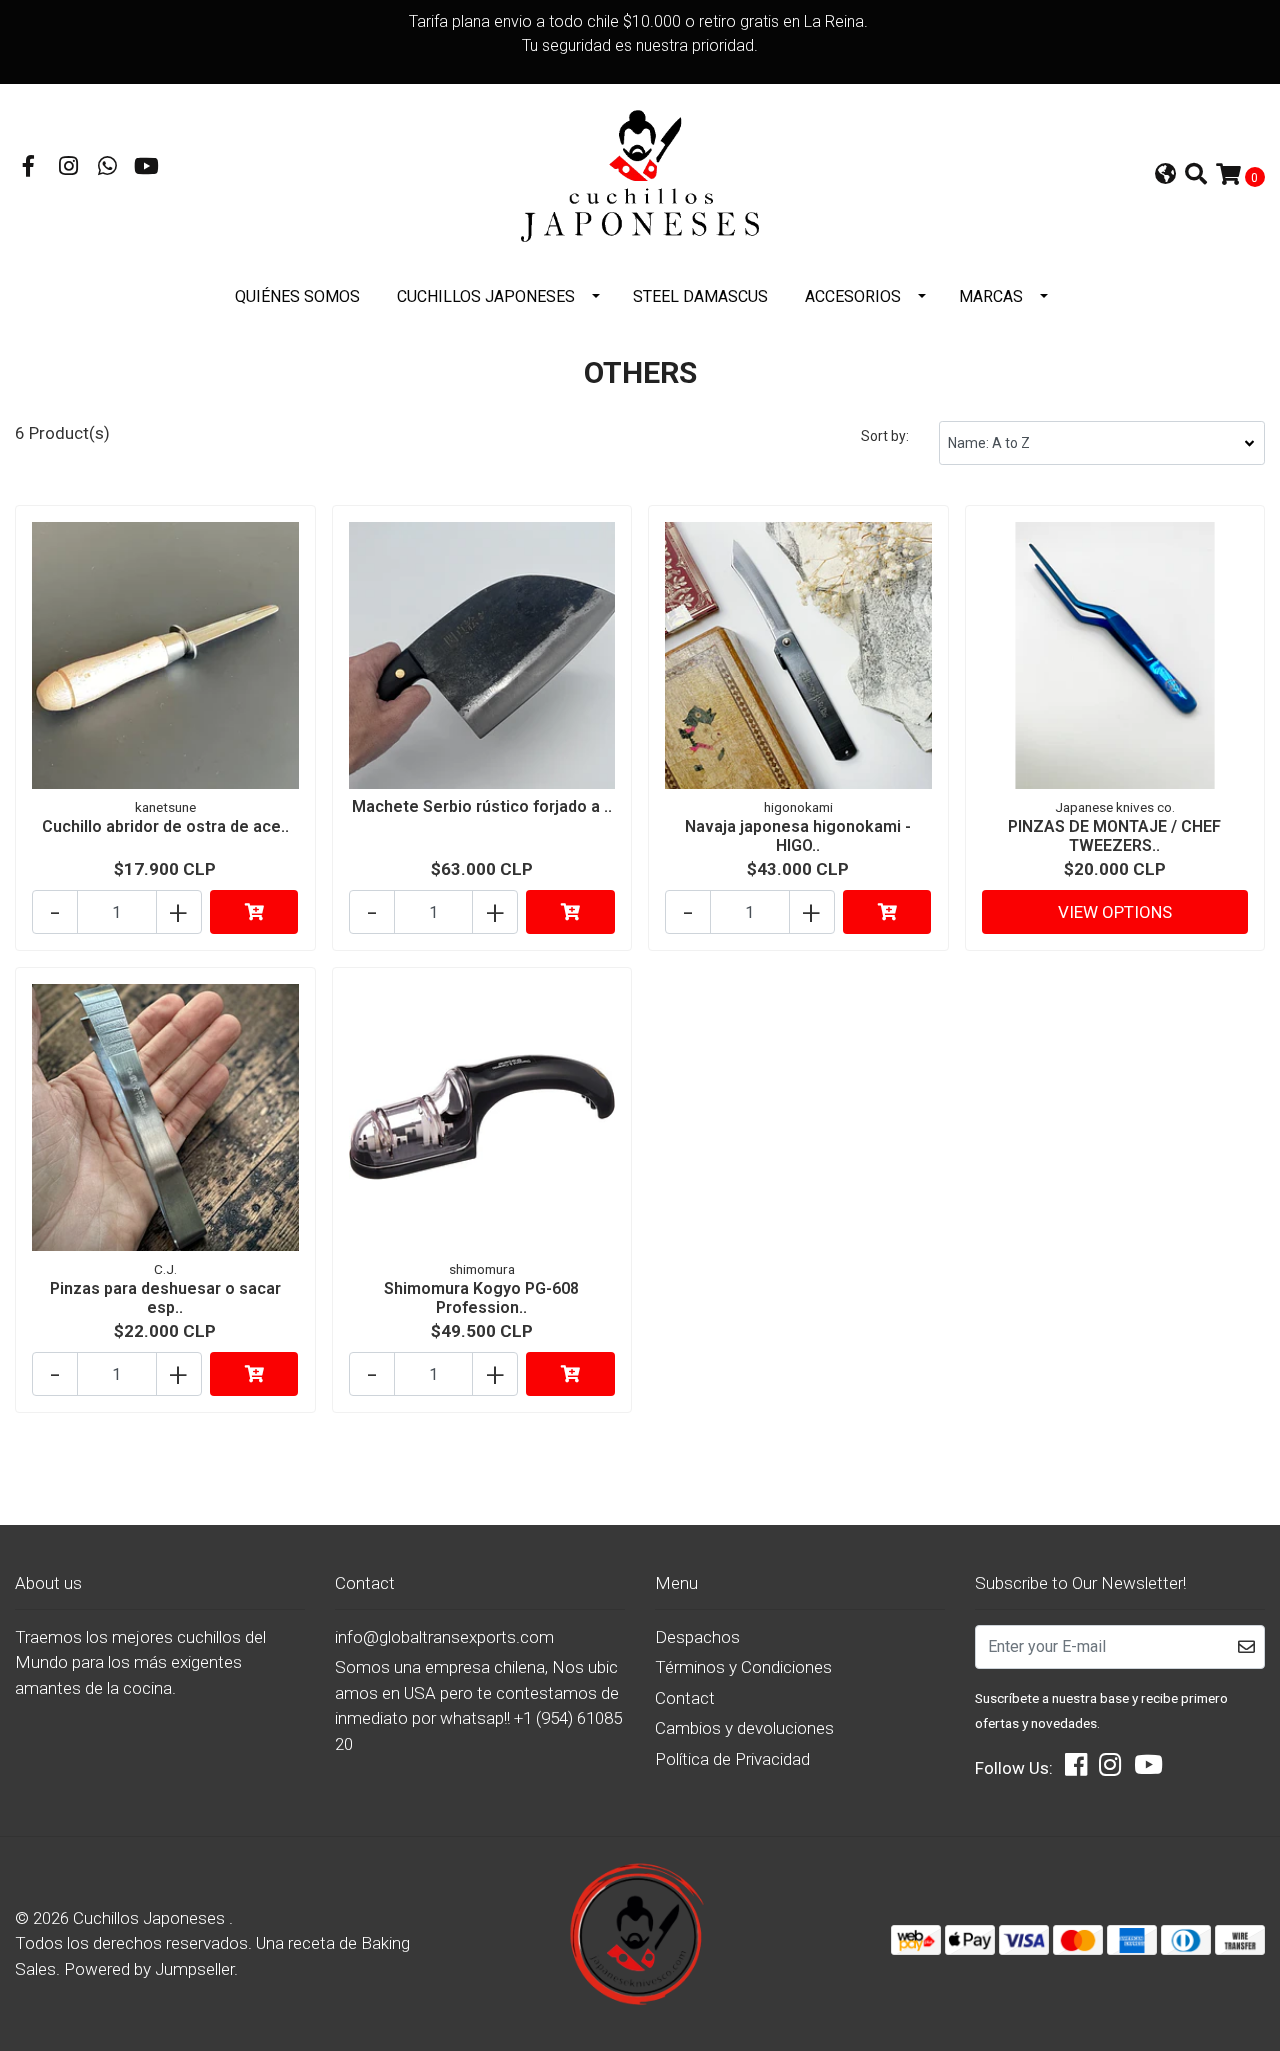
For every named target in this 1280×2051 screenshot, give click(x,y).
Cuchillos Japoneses (486, 296)
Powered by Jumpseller (149, 1969)
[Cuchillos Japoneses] (640, 175)
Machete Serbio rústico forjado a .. (482, 806)
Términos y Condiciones (743, 1667)
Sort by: (885, 436)
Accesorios (853, 296)
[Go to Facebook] (29, 168)
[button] (1165, 176)
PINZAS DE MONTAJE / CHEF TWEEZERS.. (1114, 836)
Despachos (697, 1637)
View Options (1115, 912)
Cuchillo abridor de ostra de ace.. (165, 826)
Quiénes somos (297, 296)
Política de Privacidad (732, 1759)
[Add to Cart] (254, 912)
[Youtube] (146, 168)
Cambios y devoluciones (744, 1728)
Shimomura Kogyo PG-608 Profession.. (481, 1298)
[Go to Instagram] (69, 168)
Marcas (991, 296)
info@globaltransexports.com (444, 1637)
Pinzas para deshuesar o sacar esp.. (165, 1298)
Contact (685, 1698)
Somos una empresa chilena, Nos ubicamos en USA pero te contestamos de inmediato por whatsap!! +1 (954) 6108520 (478, 1705)
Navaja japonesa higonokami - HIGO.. (798, 836)
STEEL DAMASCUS (700, 296)
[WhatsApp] (108, 168)
